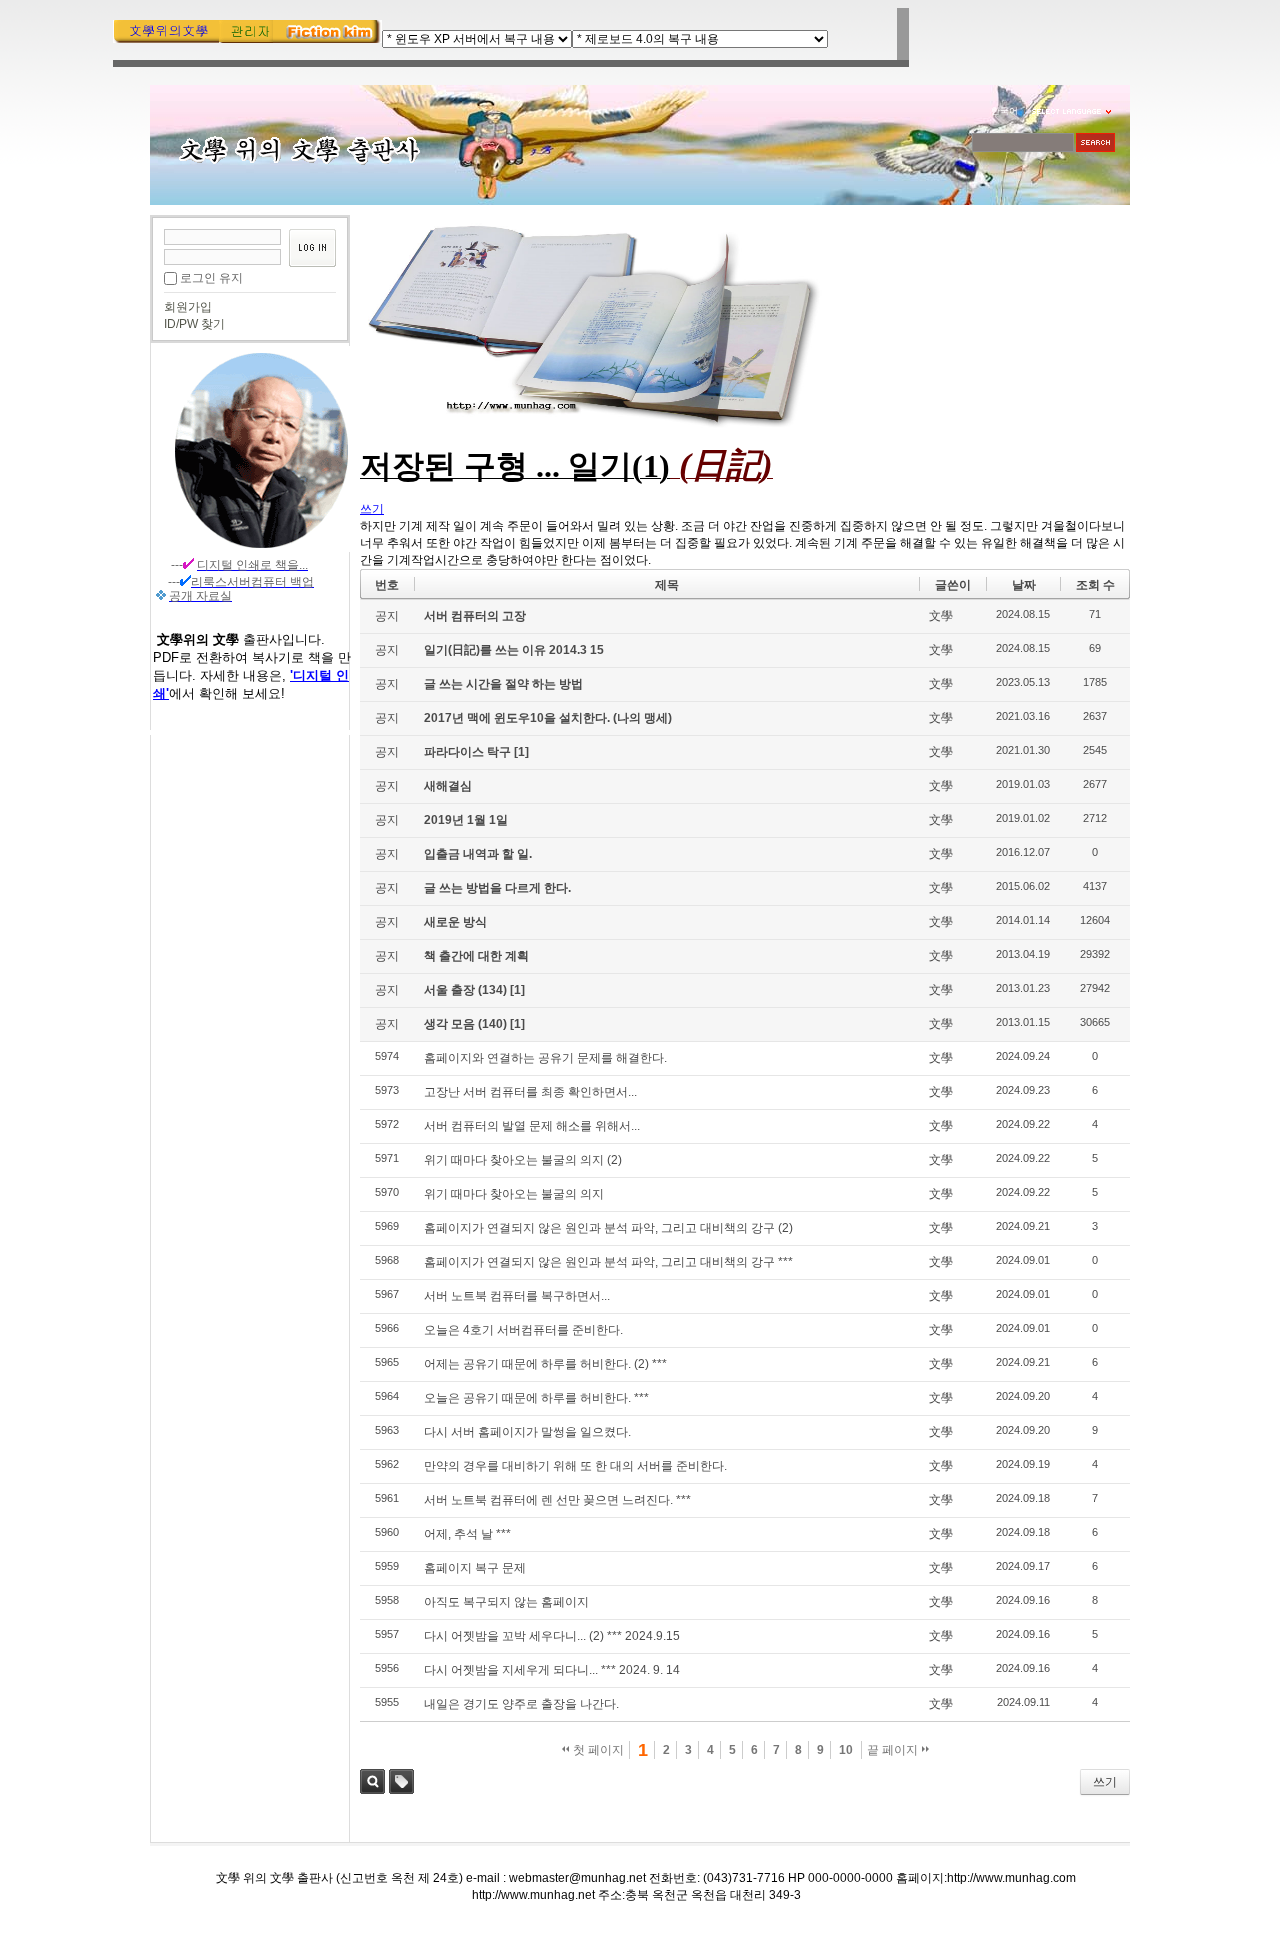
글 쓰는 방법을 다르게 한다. (497, 888)
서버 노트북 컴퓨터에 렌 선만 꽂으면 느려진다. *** (557, 1500)
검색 (372, 1781)
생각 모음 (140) (467, 1024)
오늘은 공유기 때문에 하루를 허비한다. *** (536, 1398)
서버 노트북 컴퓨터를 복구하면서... (517, 1296)
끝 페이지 (894, 1750)
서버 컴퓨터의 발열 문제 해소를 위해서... (532, 1126)
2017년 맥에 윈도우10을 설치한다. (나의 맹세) (548, 718)
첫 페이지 (597, 1750)
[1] (521, 752)
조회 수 (1095, 585)
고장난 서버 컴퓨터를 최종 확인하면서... (530, 1092)
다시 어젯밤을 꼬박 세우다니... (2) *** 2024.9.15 (552, 1636)
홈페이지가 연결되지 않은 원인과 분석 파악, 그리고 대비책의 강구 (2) (608, 1228)
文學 (941, 616)
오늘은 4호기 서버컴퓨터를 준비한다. (523, 1330)
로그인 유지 (211, 278)
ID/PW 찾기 (194, 324)
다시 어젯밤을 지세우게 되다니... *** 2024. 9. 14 (552, 1670)
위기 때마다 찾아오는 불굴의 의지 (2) (523, 1160)
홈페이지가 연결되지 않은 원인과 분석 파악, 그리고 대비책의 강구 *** (608, 1262)
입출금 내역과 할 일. (478, 854)
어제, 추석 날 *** (467, 1534)
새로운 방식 (455, 922)
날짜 (1024, 585)
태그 (401, 1781)
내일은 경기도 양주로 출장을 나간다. (521, 1704)
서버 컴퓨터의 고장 (475, 616)
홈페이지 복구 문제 (475, 1568)
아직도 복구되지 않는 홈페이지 (506, 1602)
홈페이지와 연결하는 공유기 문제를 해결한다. (545, 1058)
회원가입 (188, 307)
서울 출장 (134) (467, 990)
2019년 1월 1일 (466, 820)
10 (846, 1750)
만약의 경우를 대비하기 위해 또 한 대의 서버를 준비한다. (575, 1466)
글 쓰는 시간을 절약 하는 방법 (503, 684)
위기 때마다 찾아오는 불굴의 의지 (514, 1194)
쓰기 (1105, 1782)
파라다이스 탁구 (469, 752)
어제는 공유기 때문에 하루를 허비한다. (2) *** (545, 1364)
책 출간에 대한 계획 (476, 956)
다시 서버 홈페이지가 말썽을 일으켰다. (527, 1432)
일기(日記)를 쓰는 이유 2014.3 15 (514, 650)
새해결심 (448, 786)
